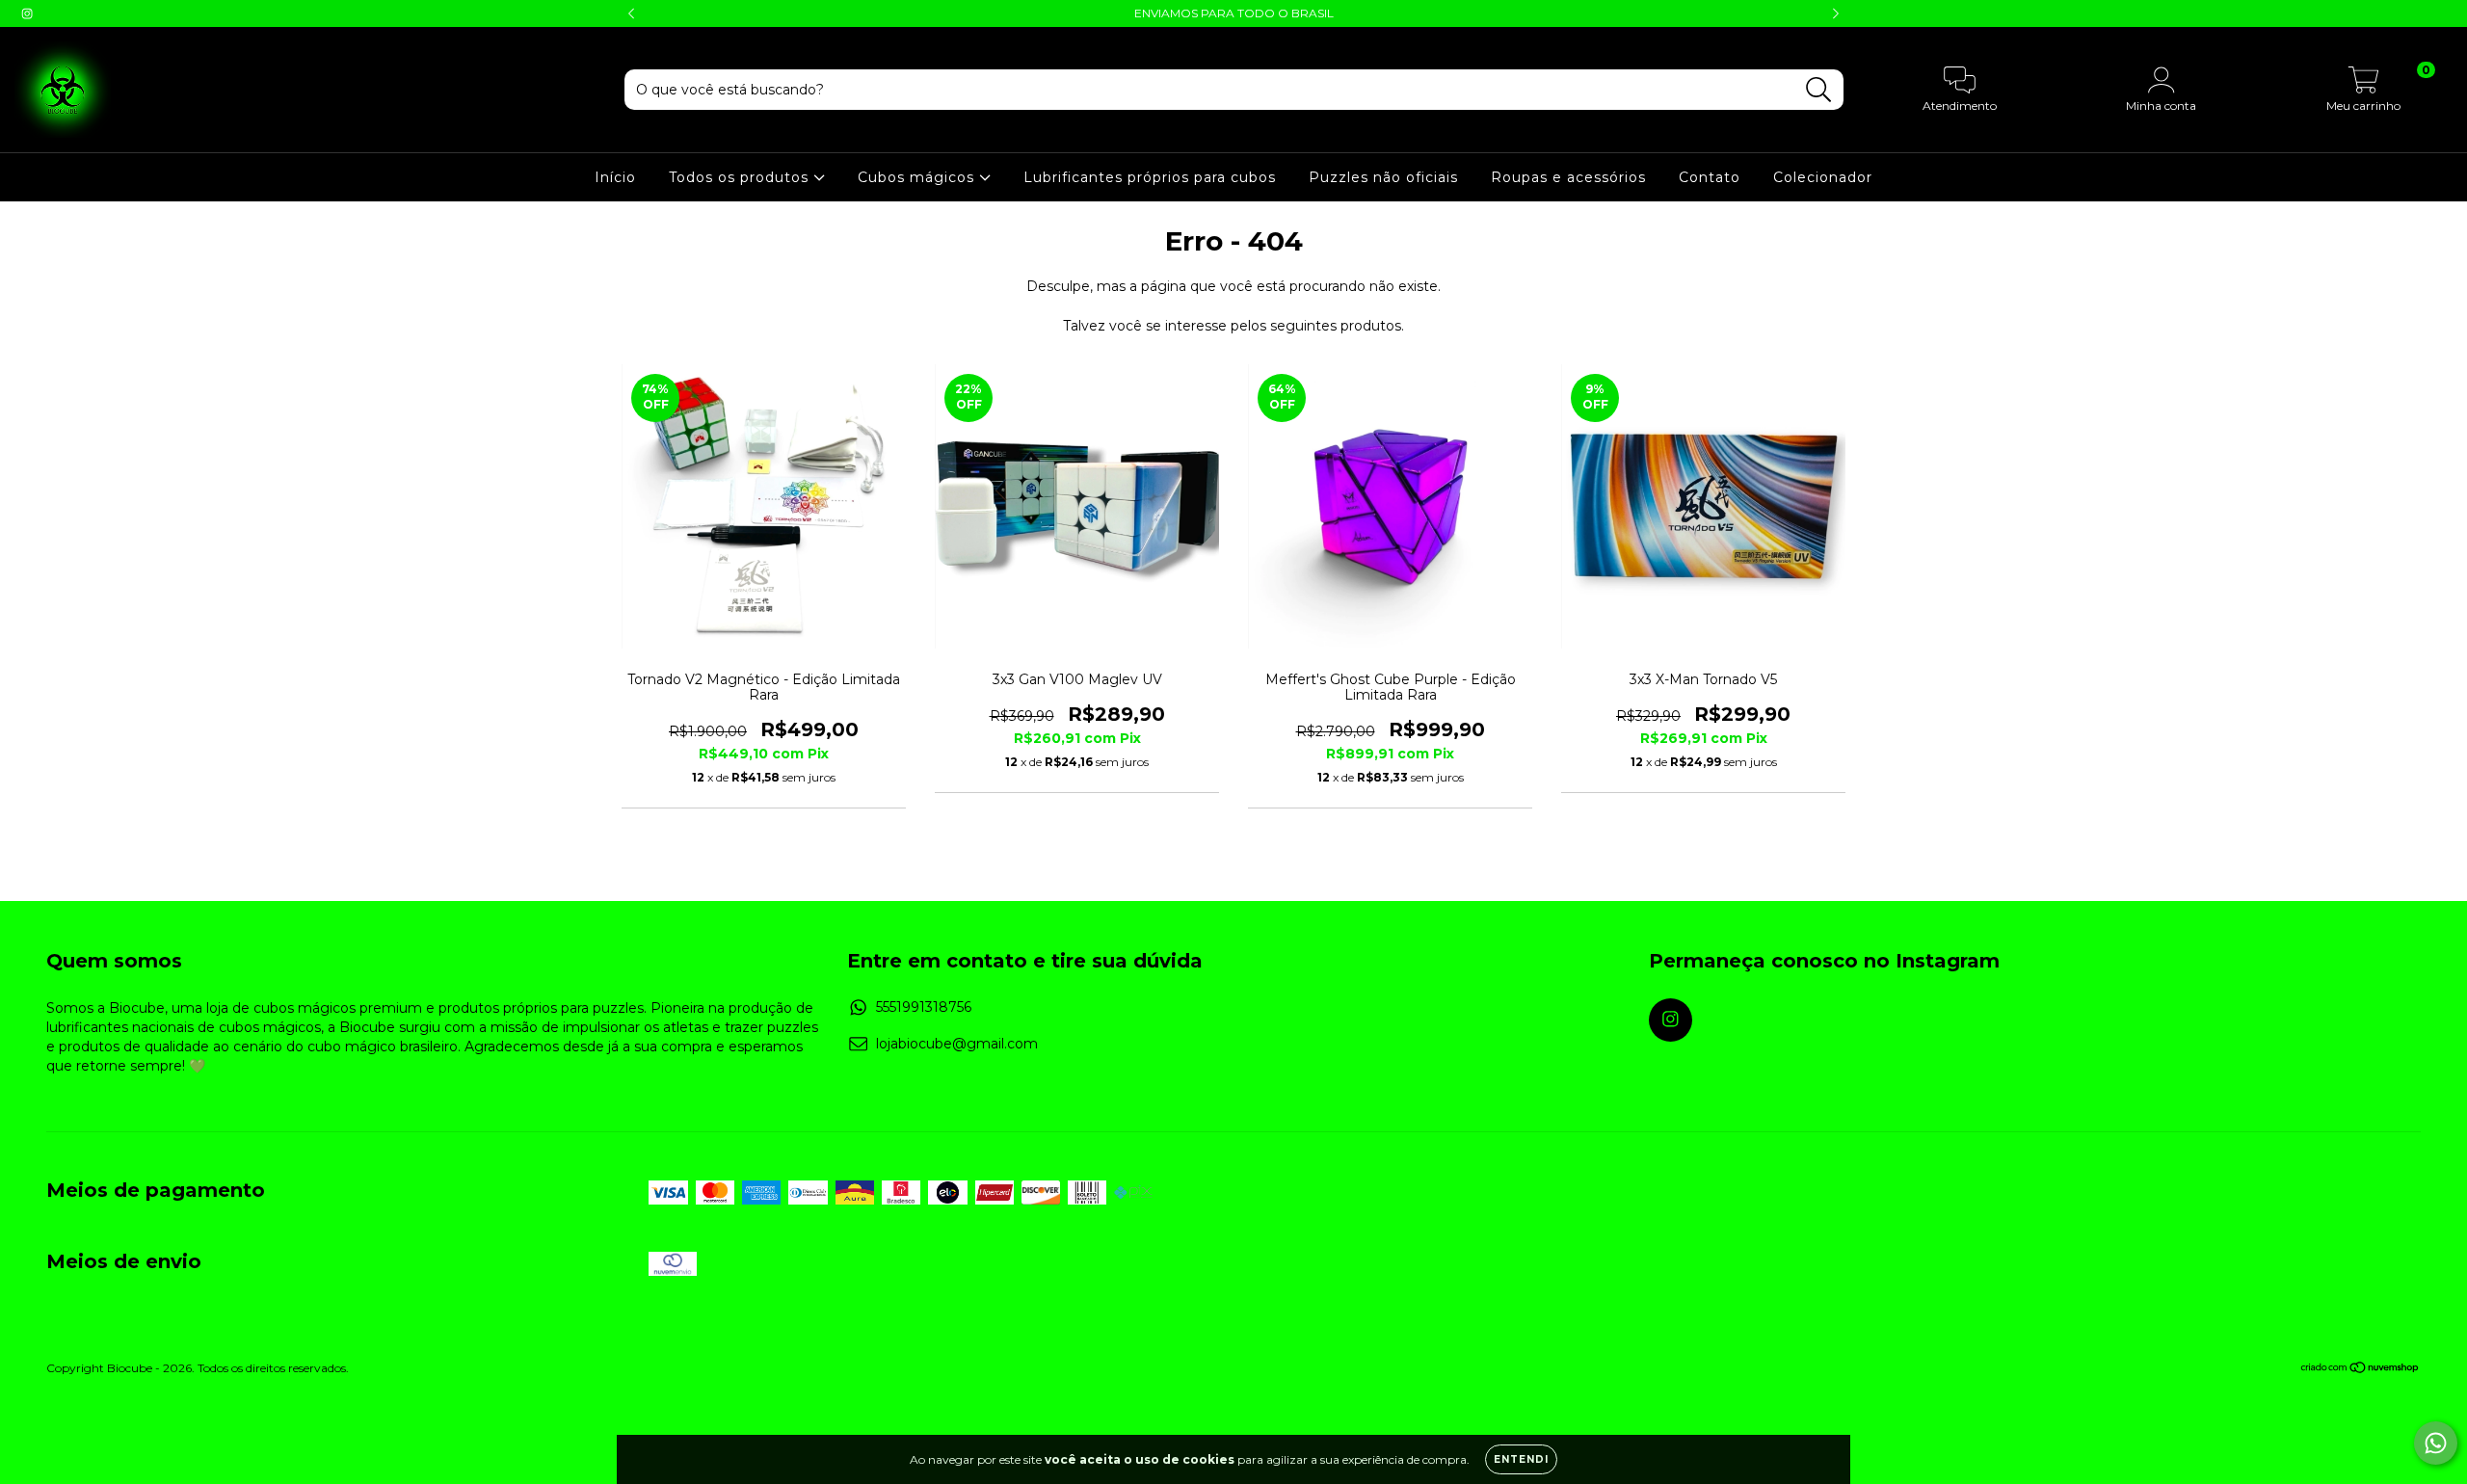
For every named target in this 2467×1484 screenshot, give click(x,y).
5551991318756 (924, 1007)
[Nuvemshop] (2361, 1370)
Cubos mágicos (918, 177)
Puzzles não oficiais (1383, 177)
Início (615, 177)
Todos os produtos (741, 177)
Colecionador (1823, 177)
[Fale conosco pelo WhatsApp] (2436, 1443)
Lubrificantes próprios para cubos (1150, 177)
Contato (1710, 177)
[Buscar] (1819, 90)
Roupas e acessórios (1568, 177)
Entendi (1521, 1459)
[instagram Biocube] (27, 13)
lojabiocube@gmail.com (957, 1044)
